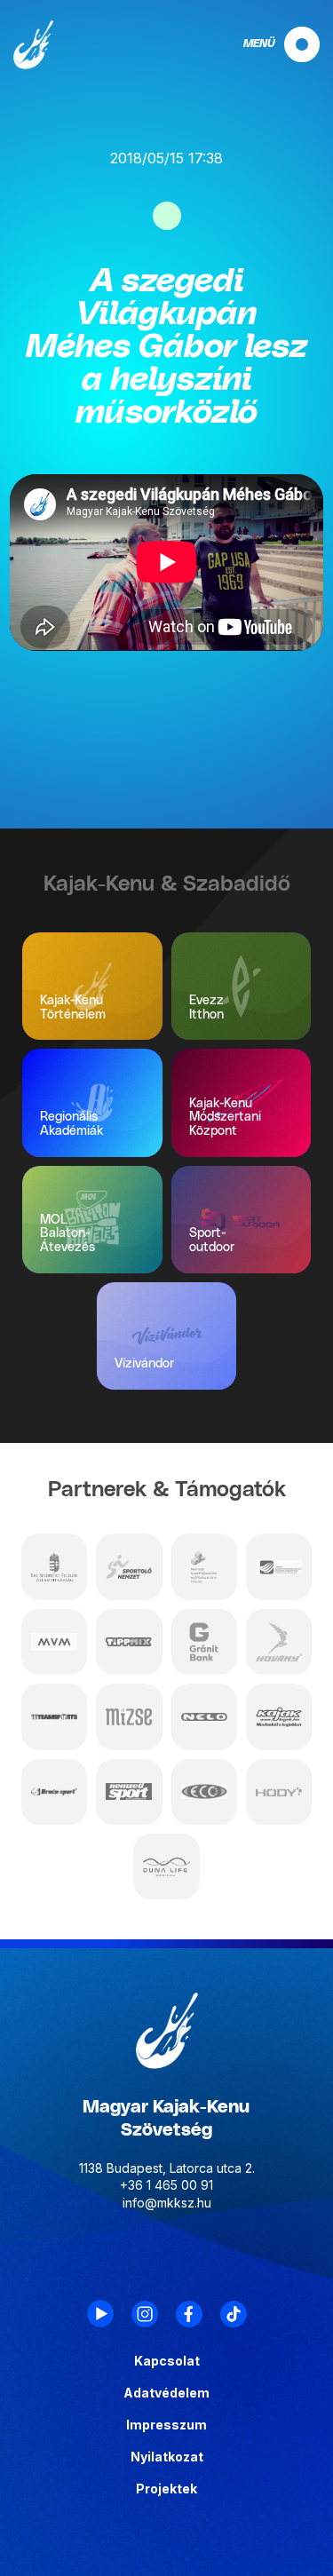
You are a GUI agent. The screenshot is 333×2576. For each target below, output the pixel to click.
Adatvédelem (166, 2393)
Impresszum (166, 2425)
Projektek (166, 2489)
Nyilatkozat (167, 2457)
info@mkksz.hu (167, 2203)
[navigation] (266, 44)
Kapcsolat (167, 2361)
